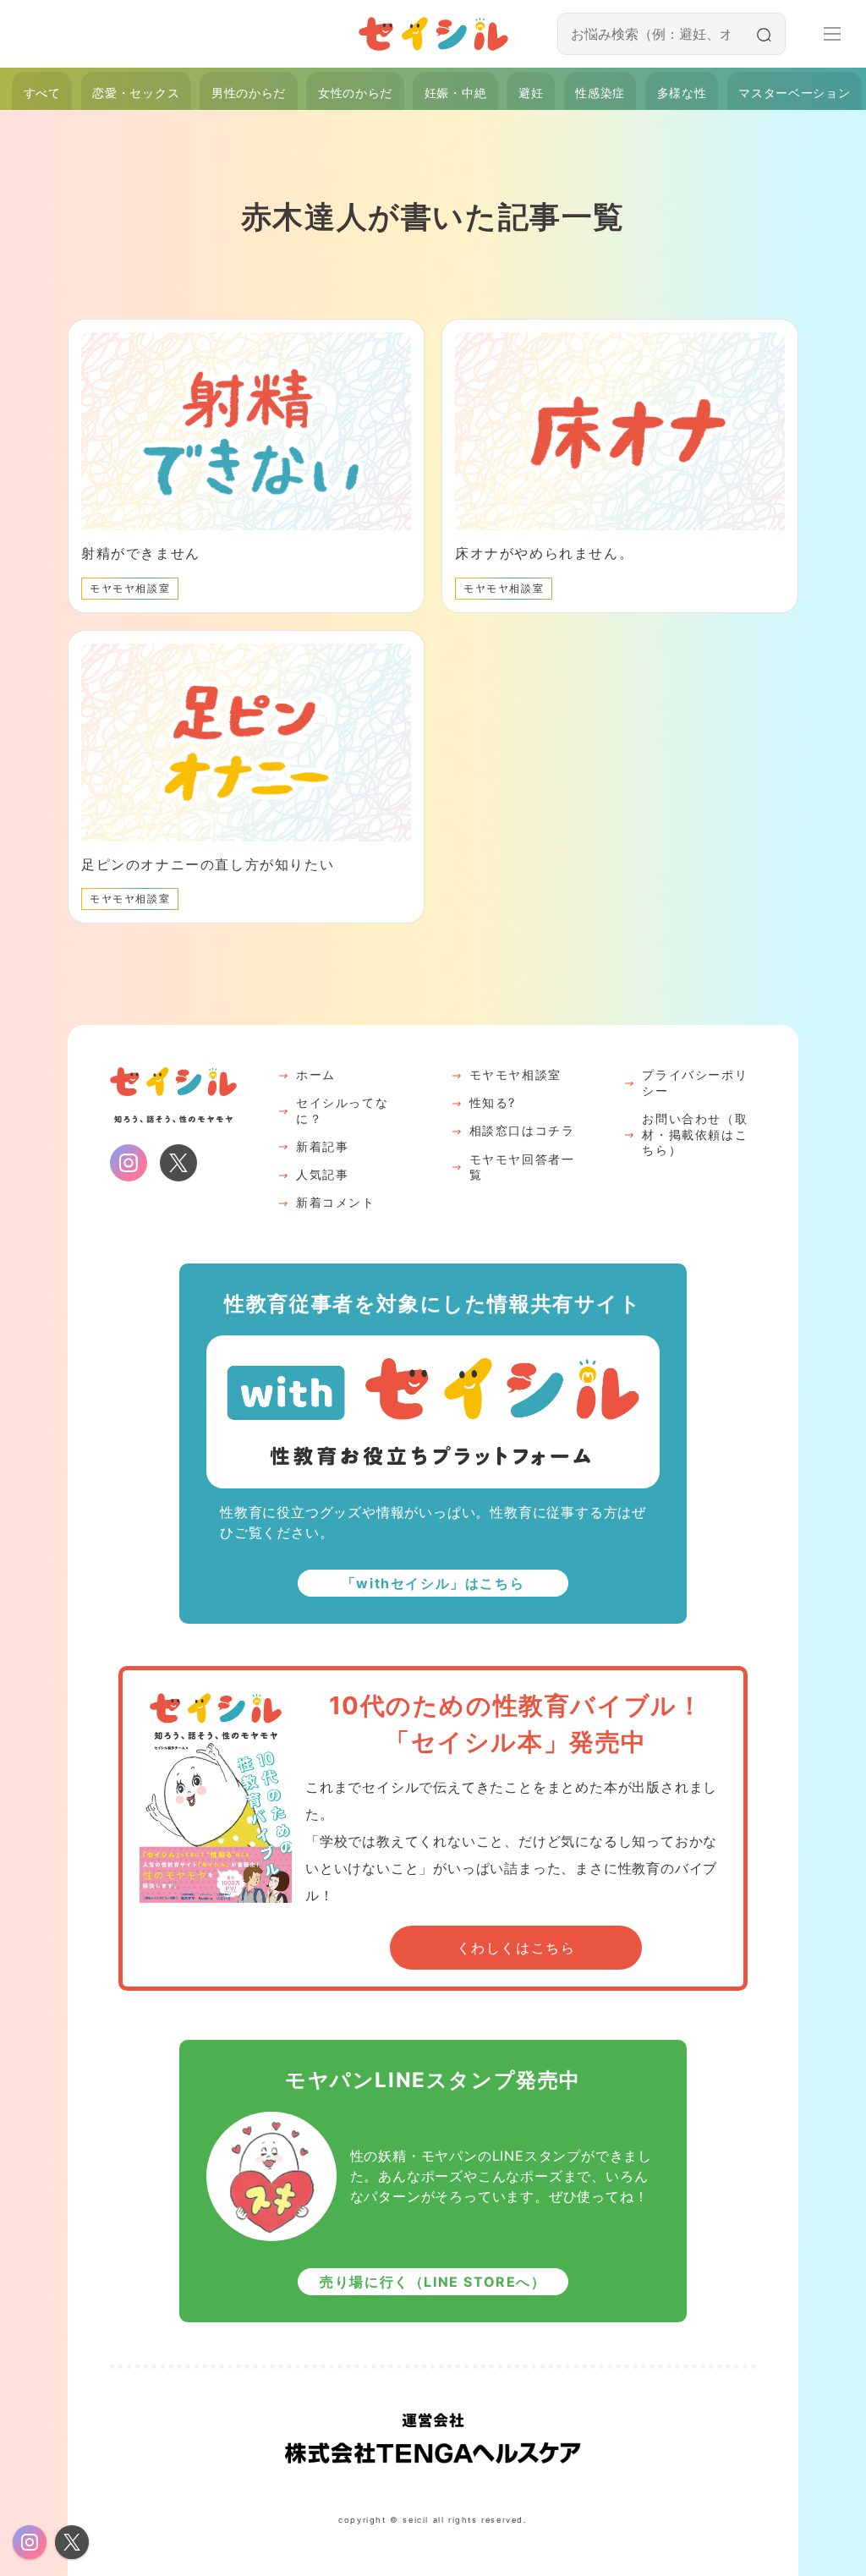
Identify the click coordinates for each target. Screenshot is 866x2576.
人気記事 (322, 1174)
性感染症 (600, 93)
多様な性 (682, 93)
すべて (42, 93)
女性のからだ (355, 93)
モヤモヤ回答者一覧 (522, 1167)
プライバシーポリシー (695, 1082)
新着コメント (336, 1202)
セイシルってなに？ (342, 1110)
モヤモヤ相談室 (515, 1074)
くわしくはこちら (516, 1948)
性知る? (493, 1102)
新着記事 (322, 1146)
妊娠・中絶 (455, 93)
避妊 (531, 93)
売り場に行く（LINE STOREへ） (433, 2282)
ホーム (316, 1074)
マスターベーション (794, 93)
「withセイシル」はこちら (433, 1583)
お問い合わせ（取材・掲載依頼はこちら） (695, 1134)
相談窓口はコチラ (522, 1130)
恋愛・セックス (136, 93)
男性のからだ (249, 93)
